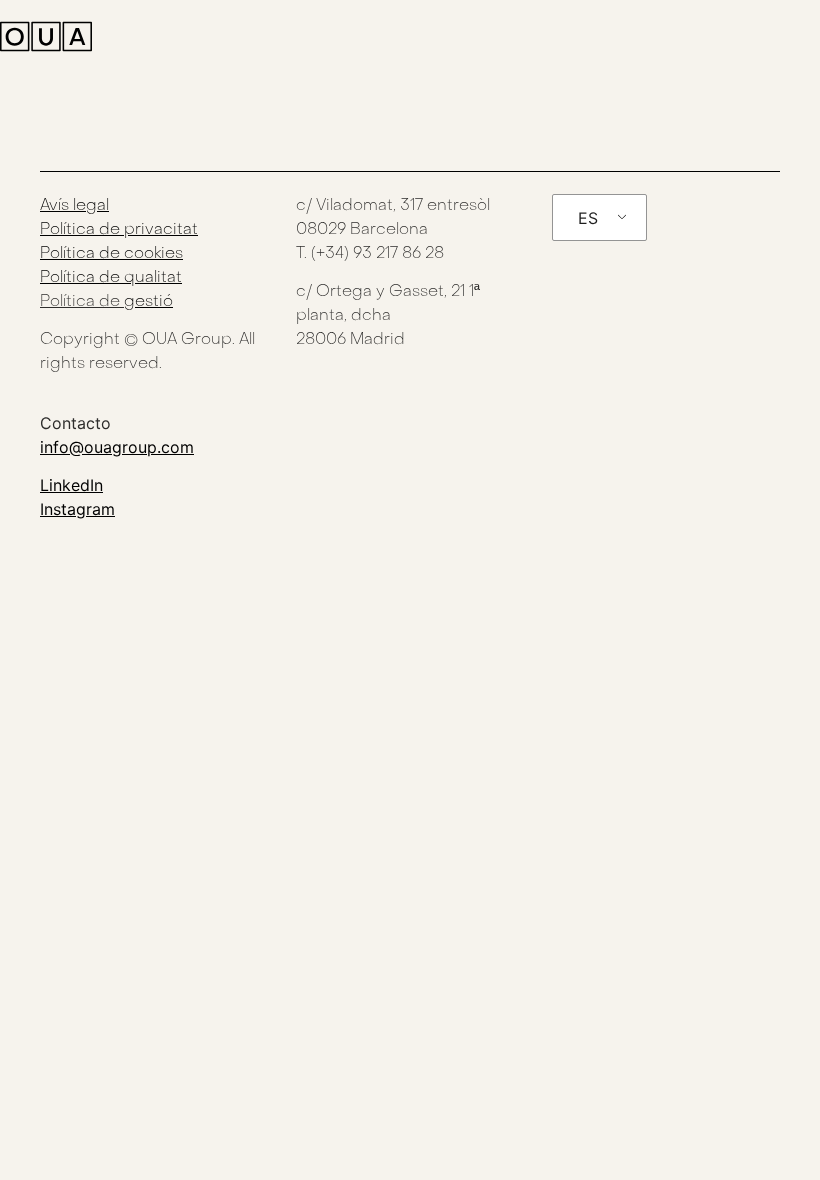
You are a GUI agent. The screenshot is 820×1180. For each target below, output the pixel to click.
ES (588, 218)
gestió (148, 302)
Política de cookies (111, 254)
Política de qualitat (111, 278)
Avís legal (74, 206)
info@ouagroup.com (117, 447)
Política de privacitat (119, 230)
